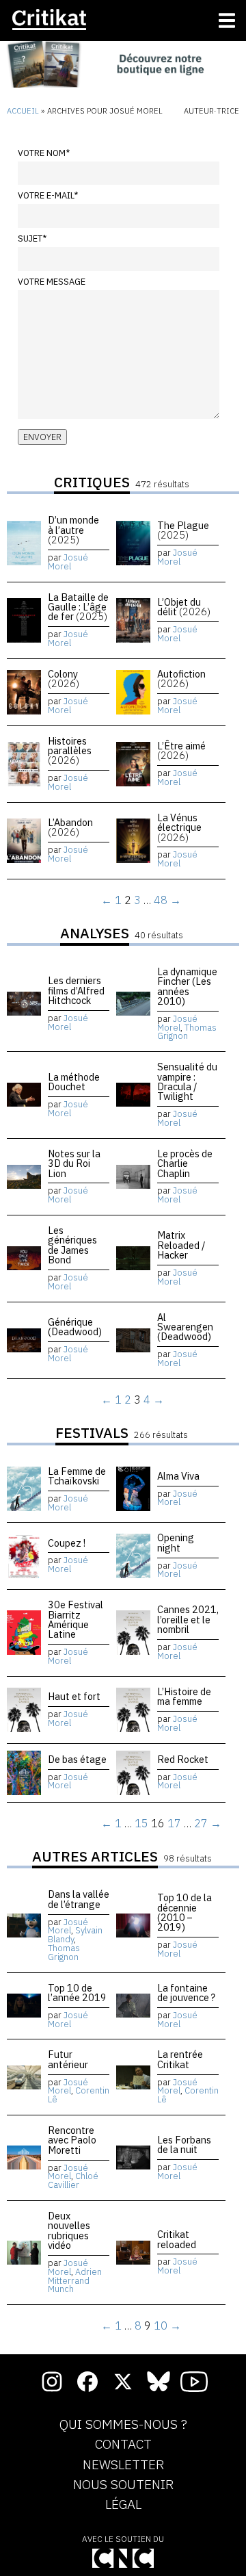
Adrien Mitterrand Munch (75, 2281)
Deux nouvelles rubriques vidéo (69, 2230)
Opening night (176, 1542)
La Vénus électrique (179, 827)
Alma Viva (178, 1476)
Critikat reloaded (177, 2239)
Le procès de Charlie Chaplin (185, 1163)
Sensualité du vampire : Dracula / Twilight (187, 1081)
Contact (123, 2445)
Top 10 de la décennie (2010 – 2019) (184, 1912)
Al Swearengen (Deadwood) (185, 1327)
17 (174, 1823)
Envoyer (42, 437)
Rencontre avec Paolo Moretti (72, 2140)
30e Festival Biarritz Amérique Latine (76, 1619)
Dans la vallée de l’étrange (79, 1899)
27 (201, 1823)
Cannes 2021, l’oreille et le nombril (188, 1619)
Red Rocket (183, 1759)
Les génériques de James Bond (72, 1245)
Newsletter (123, 2465)
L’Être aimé (181, 750)
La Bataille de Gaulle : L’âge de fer (78, 607)
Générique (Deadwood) (75, 1327)
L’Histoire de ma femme (184, 1696)
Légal (123, 2505)
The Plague (183, 530)
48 (161, 900)
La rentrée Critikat (180, 2059)
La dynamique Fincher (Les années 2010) (187, 986)
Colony (64, 679)
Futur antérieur (68, 2059)
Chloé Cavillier (73, 2180)
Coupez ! (67, 1543)
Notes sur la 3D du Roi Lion (74, 1163)
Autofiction (181, 679)
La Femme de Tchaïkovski (77, 1476)
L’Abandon (70, 827)
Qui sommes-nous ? (123, 2425)
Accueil (23, 111)
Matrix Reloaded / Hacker (181, 1245)
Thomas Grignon (187, 1032)
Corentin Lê (79, 2095)
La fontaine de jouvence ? (186, 1993)
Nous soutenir (123, 2485)
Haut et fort (74, 1696)
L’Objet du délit (184, 607)
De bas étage (77, 1759)
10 (161, 2326)
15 (141, 1823)
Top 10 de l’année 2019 (77, 1993)
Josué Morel (68, 562)
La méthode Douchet (74, 1082)
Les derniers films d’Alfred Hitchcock (76, 990)
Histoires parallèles (70, 751)
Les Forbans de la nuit (184, 2144)
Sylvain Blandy (75, 1935)
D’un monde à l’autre (73, 530)
